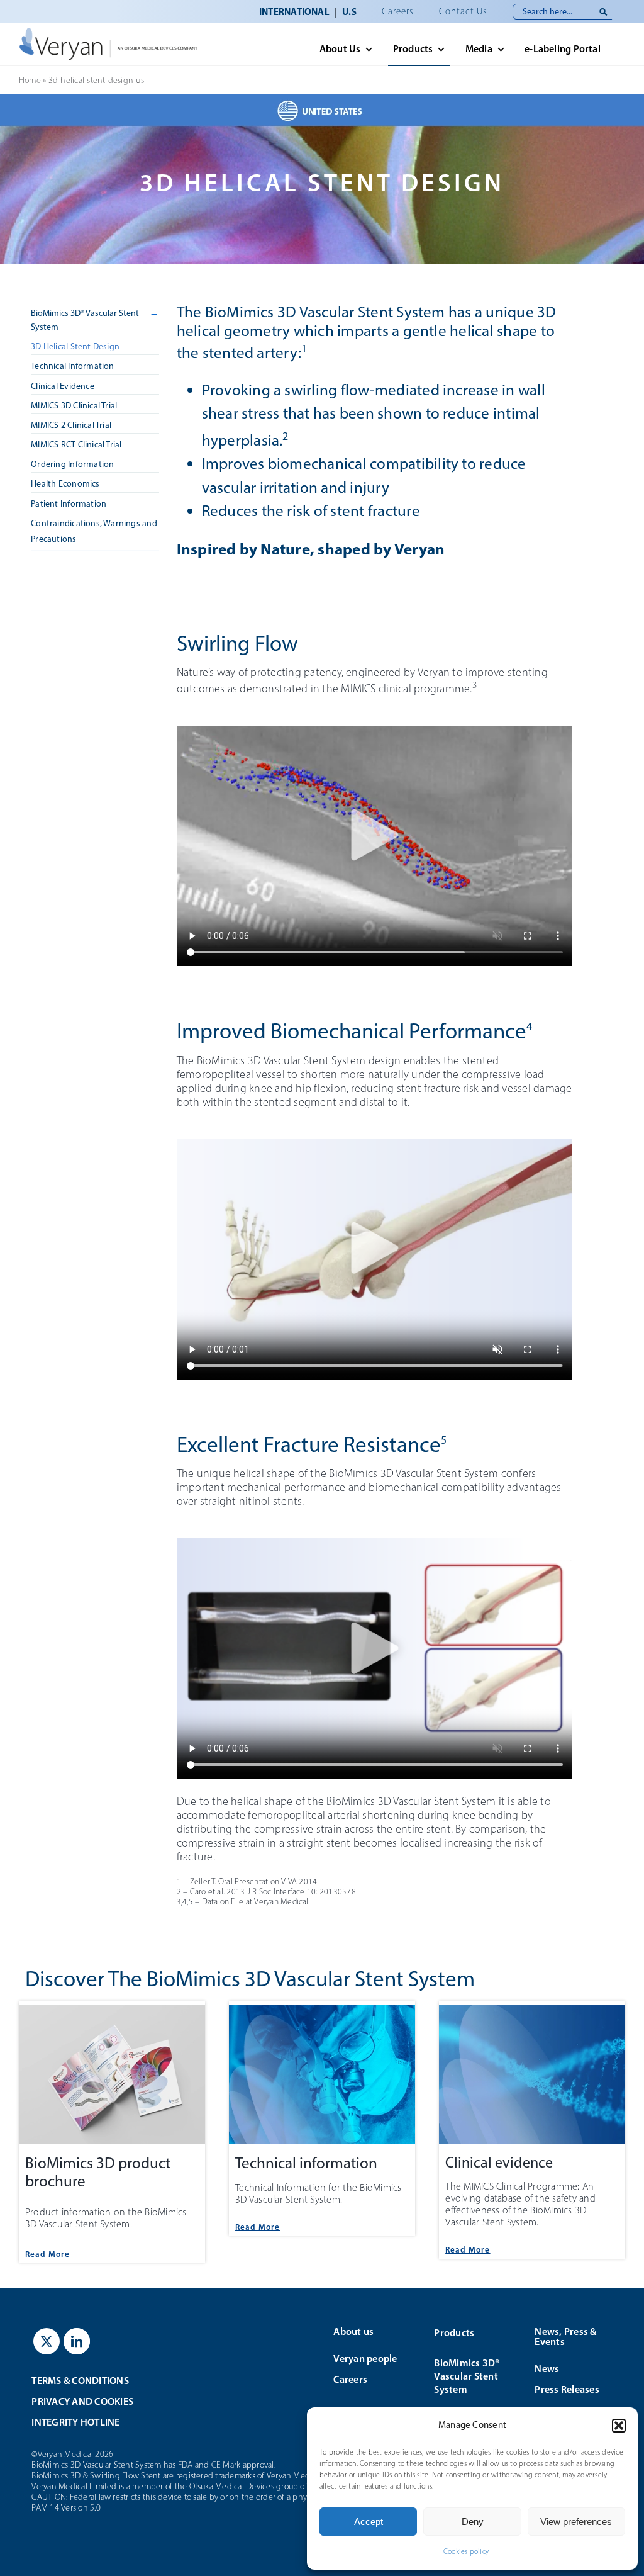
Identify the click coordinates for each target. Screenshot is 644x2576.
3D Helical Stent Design (75, 346)
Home (30, 80)
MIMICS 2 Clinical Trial (71, 425)
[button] (619, 2426)
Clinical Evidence (63, 386)
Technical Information (72, 366)
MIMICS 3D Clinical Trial (74, 406)
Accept (369, 2522)
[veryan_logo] (108, 32)
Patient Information (69, 504)
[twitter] (47, 2341)
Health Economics (65, 484)
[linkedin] (77, 2341)
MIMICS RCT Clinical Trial (76, 445)
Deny (473, 2522)
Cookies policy (466, 2551)
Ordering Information (72, 464)
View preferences (576, 2522)
